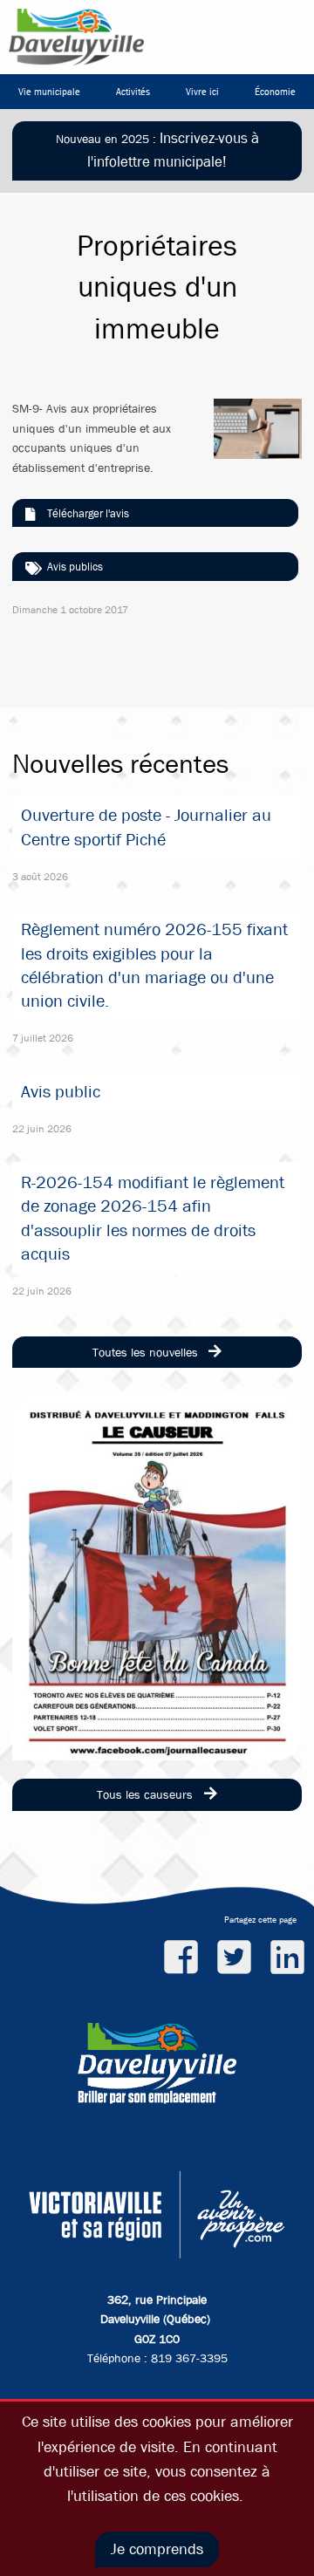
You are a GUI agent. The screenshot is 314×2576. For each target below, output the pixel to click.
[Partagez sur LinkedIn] (287, 1957)
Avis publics (75, 567)
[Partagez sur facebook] (181, 1957)
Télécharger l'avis (88, 513)
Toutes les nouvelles (147, 1352)
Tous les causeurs (147, 1794)
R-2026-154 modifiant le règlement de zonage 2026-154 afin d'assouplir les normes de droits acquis (153, 1218)
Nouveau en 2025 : (157, 150)
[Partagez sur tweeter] (234, 1957)
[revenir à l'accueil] (76, 37)
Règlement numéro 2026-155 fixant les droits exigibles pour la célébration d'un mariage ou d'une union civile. (154, 965)
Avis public (61, 1092)
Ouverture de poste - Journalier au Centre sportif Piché (146, 827)
